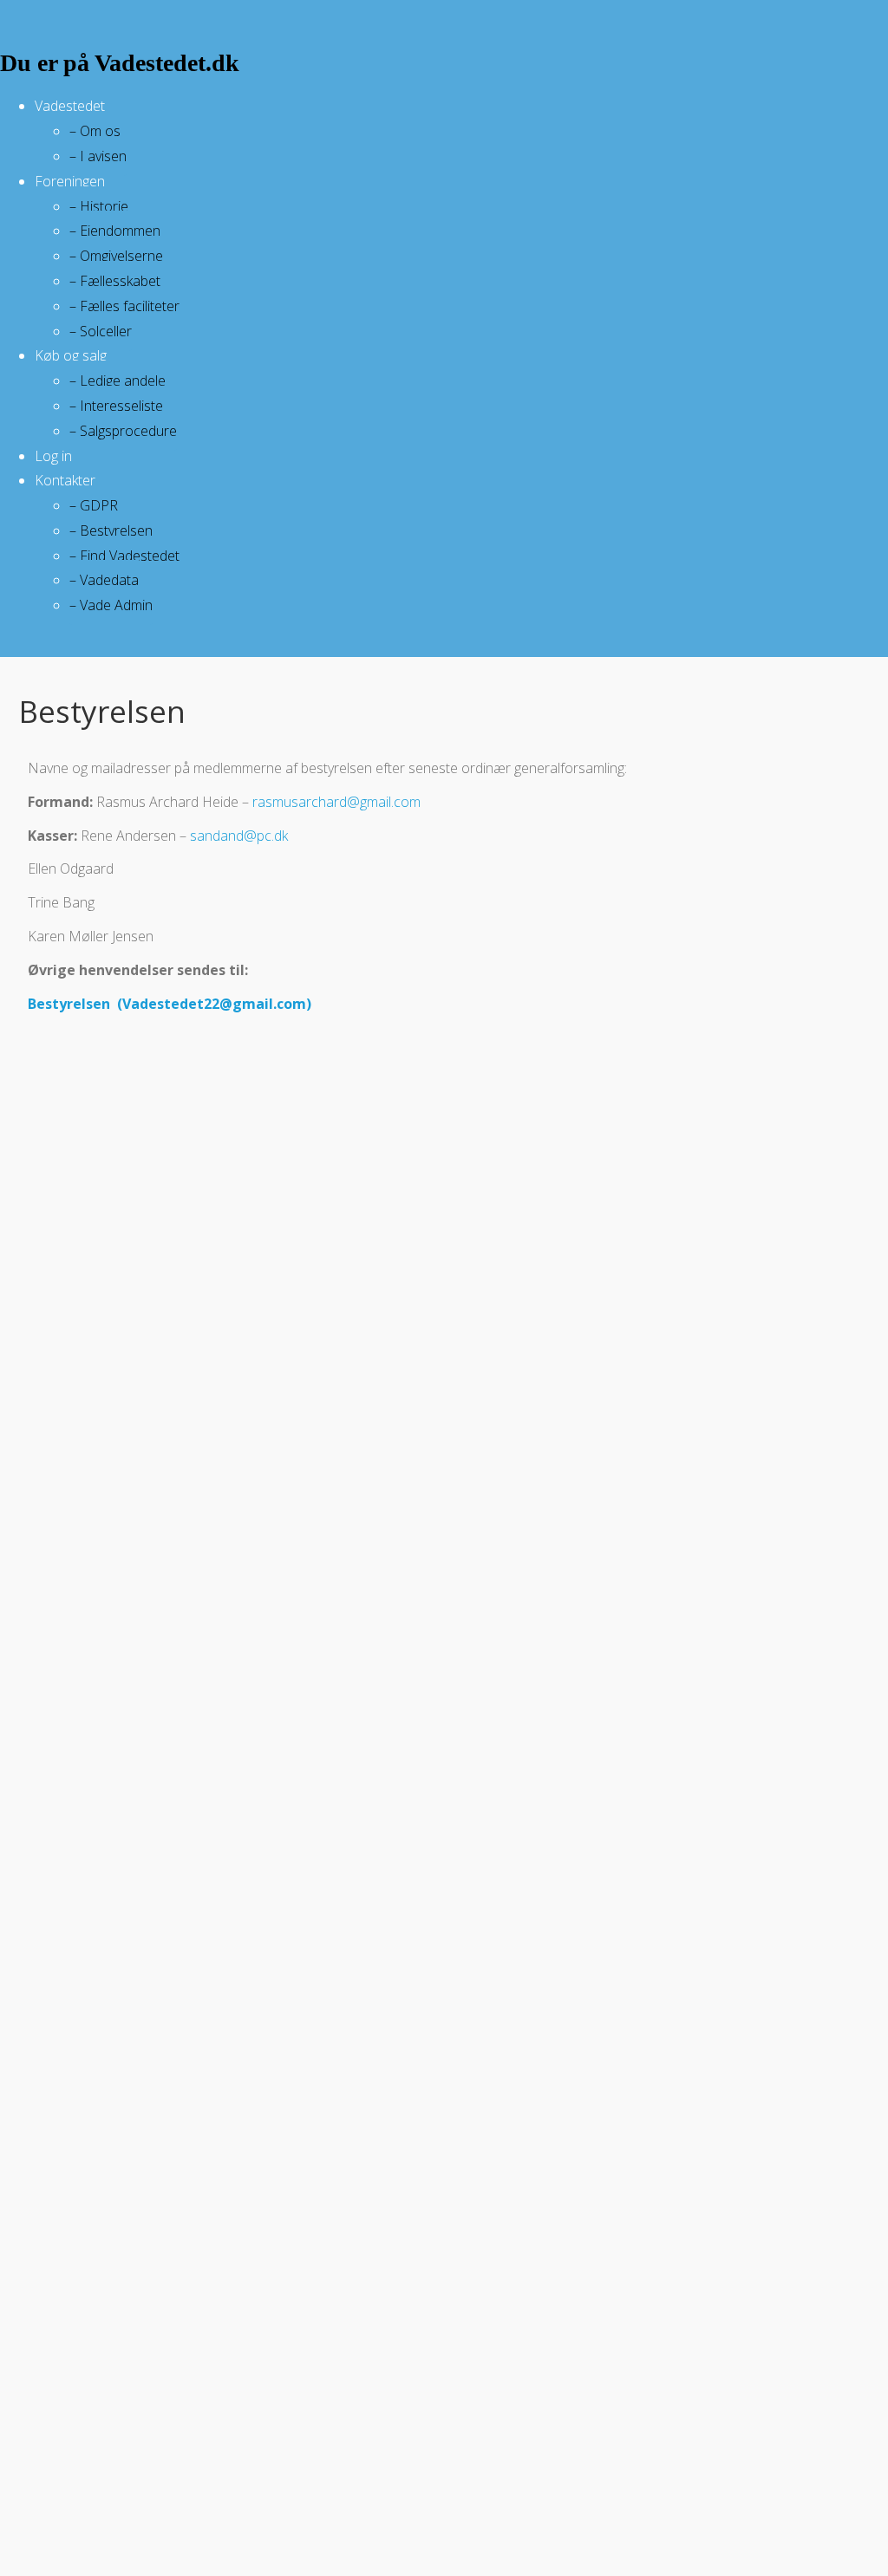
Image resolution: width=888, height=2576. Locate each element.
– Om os (95, 131)
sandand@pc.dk (239, 836)
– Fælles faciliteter (124, 306)
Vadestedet (70, 106)
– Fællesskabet (115, 281)
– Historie (99, 206)
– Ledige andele (118, 381)
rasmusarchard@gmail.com (336, 802)
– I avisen (98, 156)
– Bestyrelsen (111, 530)
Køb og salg (71, 355)
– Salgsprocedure (123, 431)
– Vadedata (104, 580)
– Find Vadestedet (124, 556)
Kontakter (65, 480)
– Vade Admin (111, 605)
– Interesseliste (116, 406)
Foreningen (70, 181)
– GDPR (94, 505)
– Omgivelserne (116, 256)
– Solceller (101, 331)
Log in (53, 456)
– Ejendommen (115, 231)
